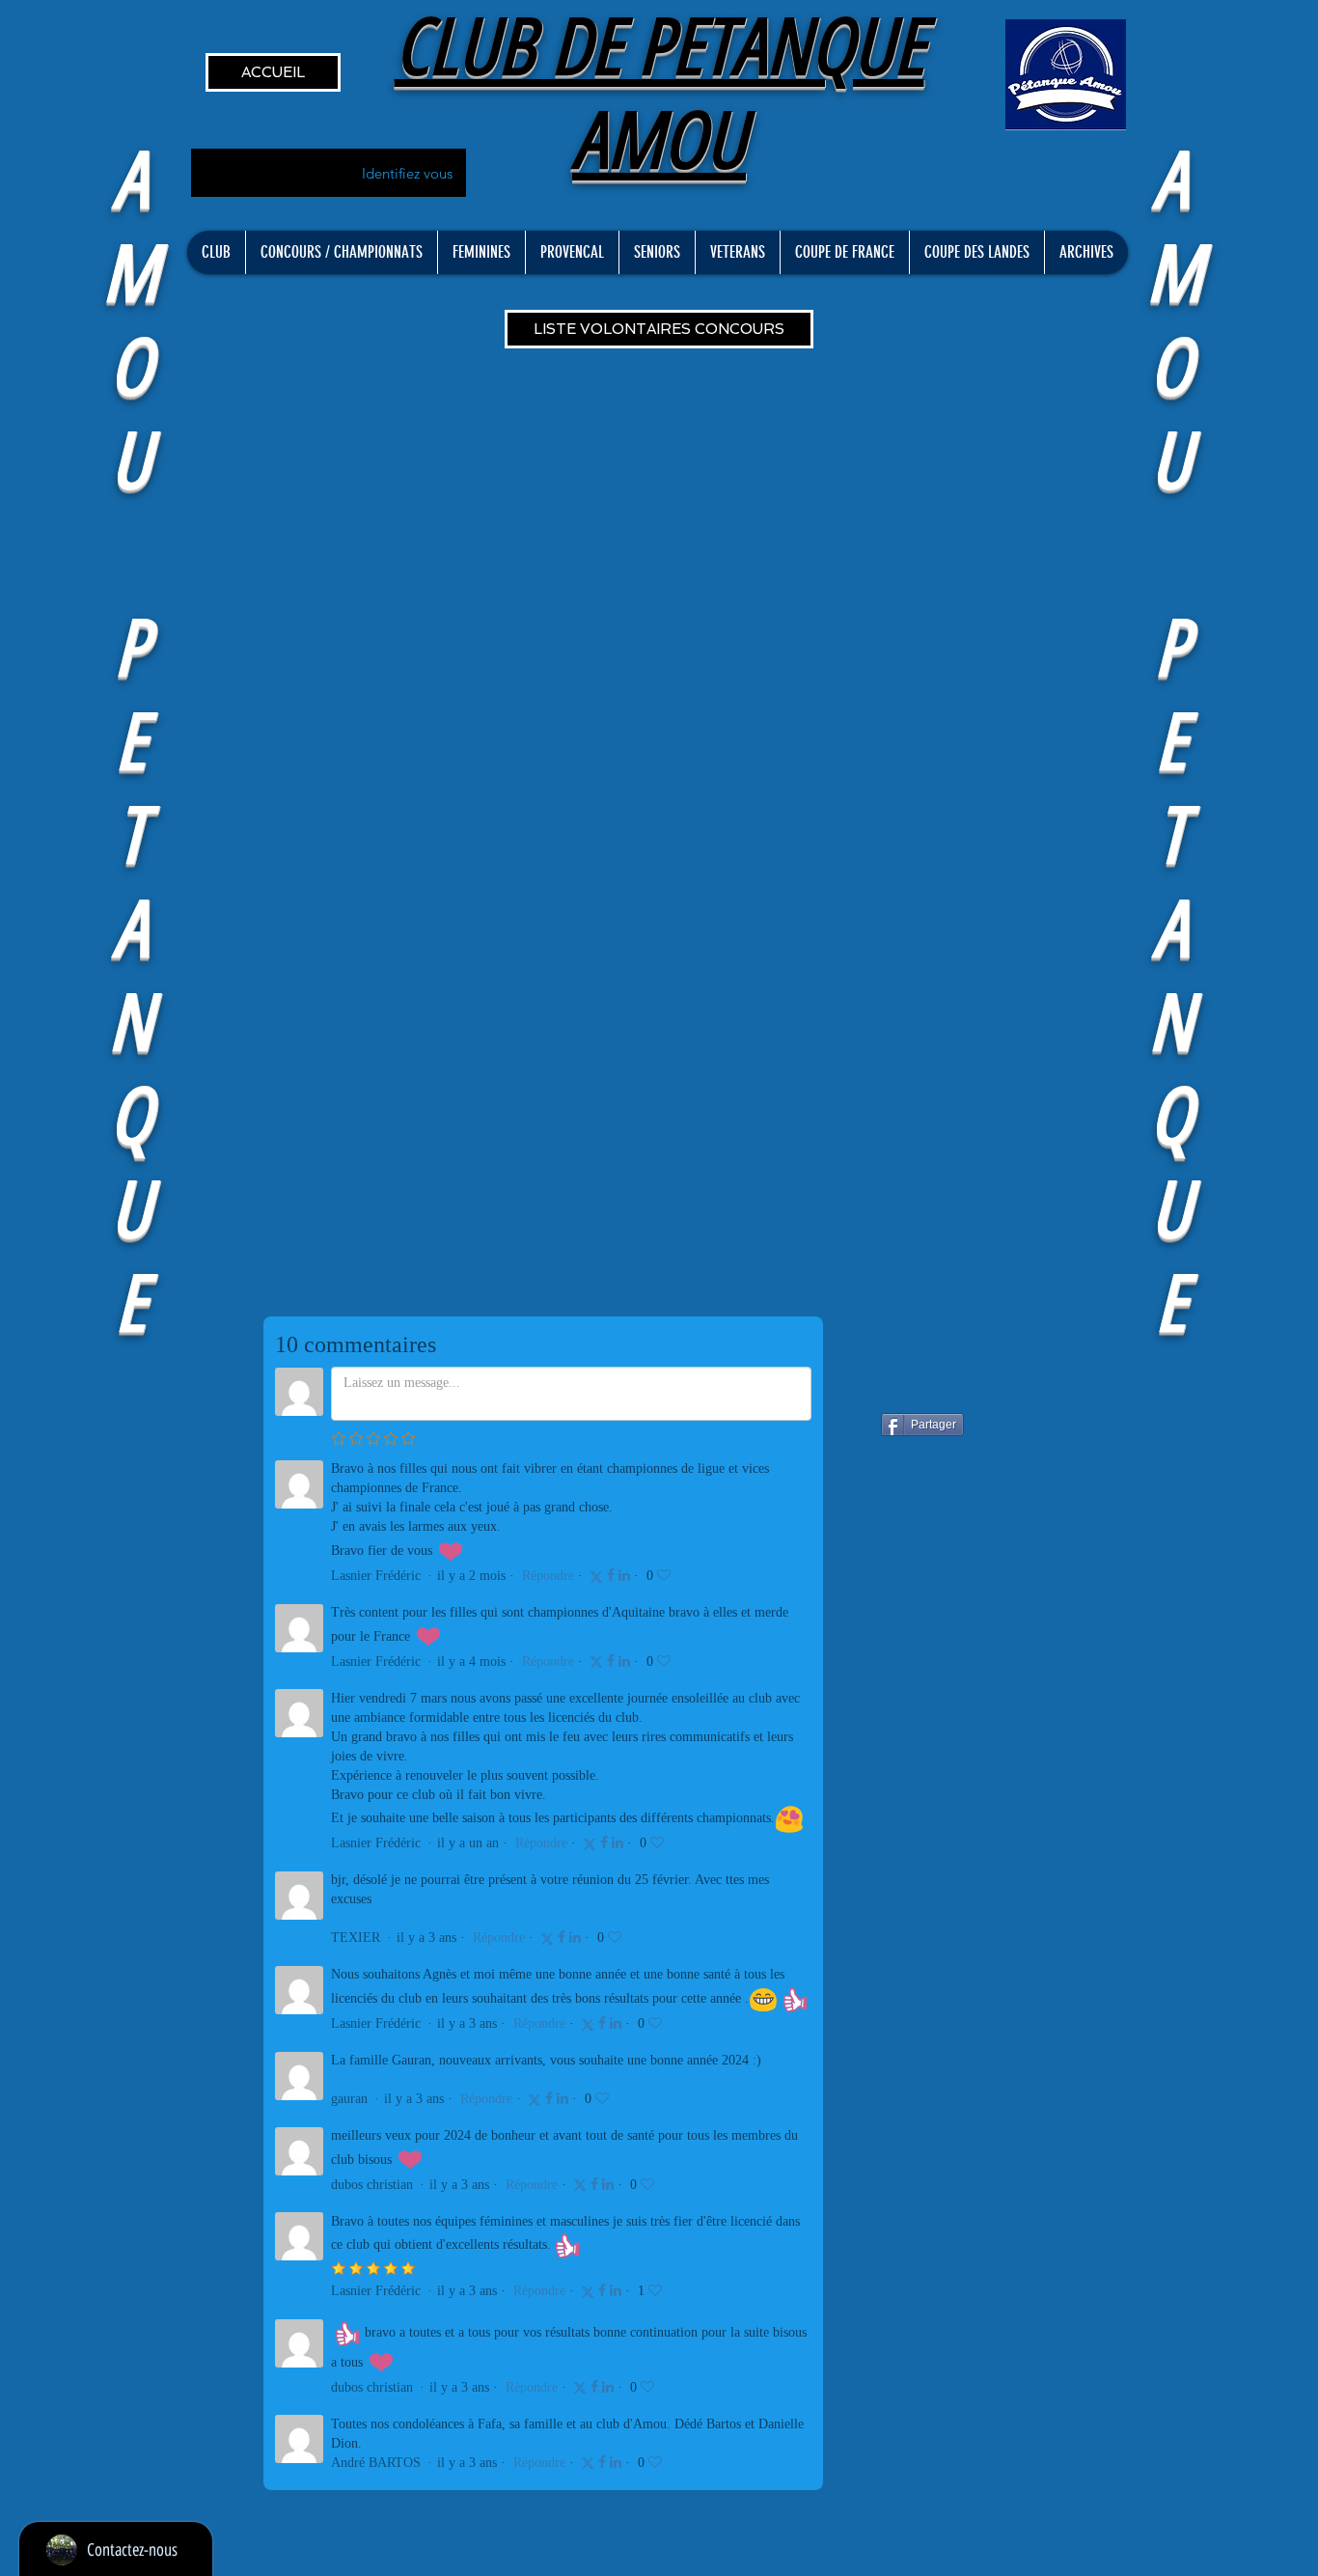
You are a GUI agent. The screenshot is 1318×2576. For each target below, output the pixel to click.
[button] (216, 252)
